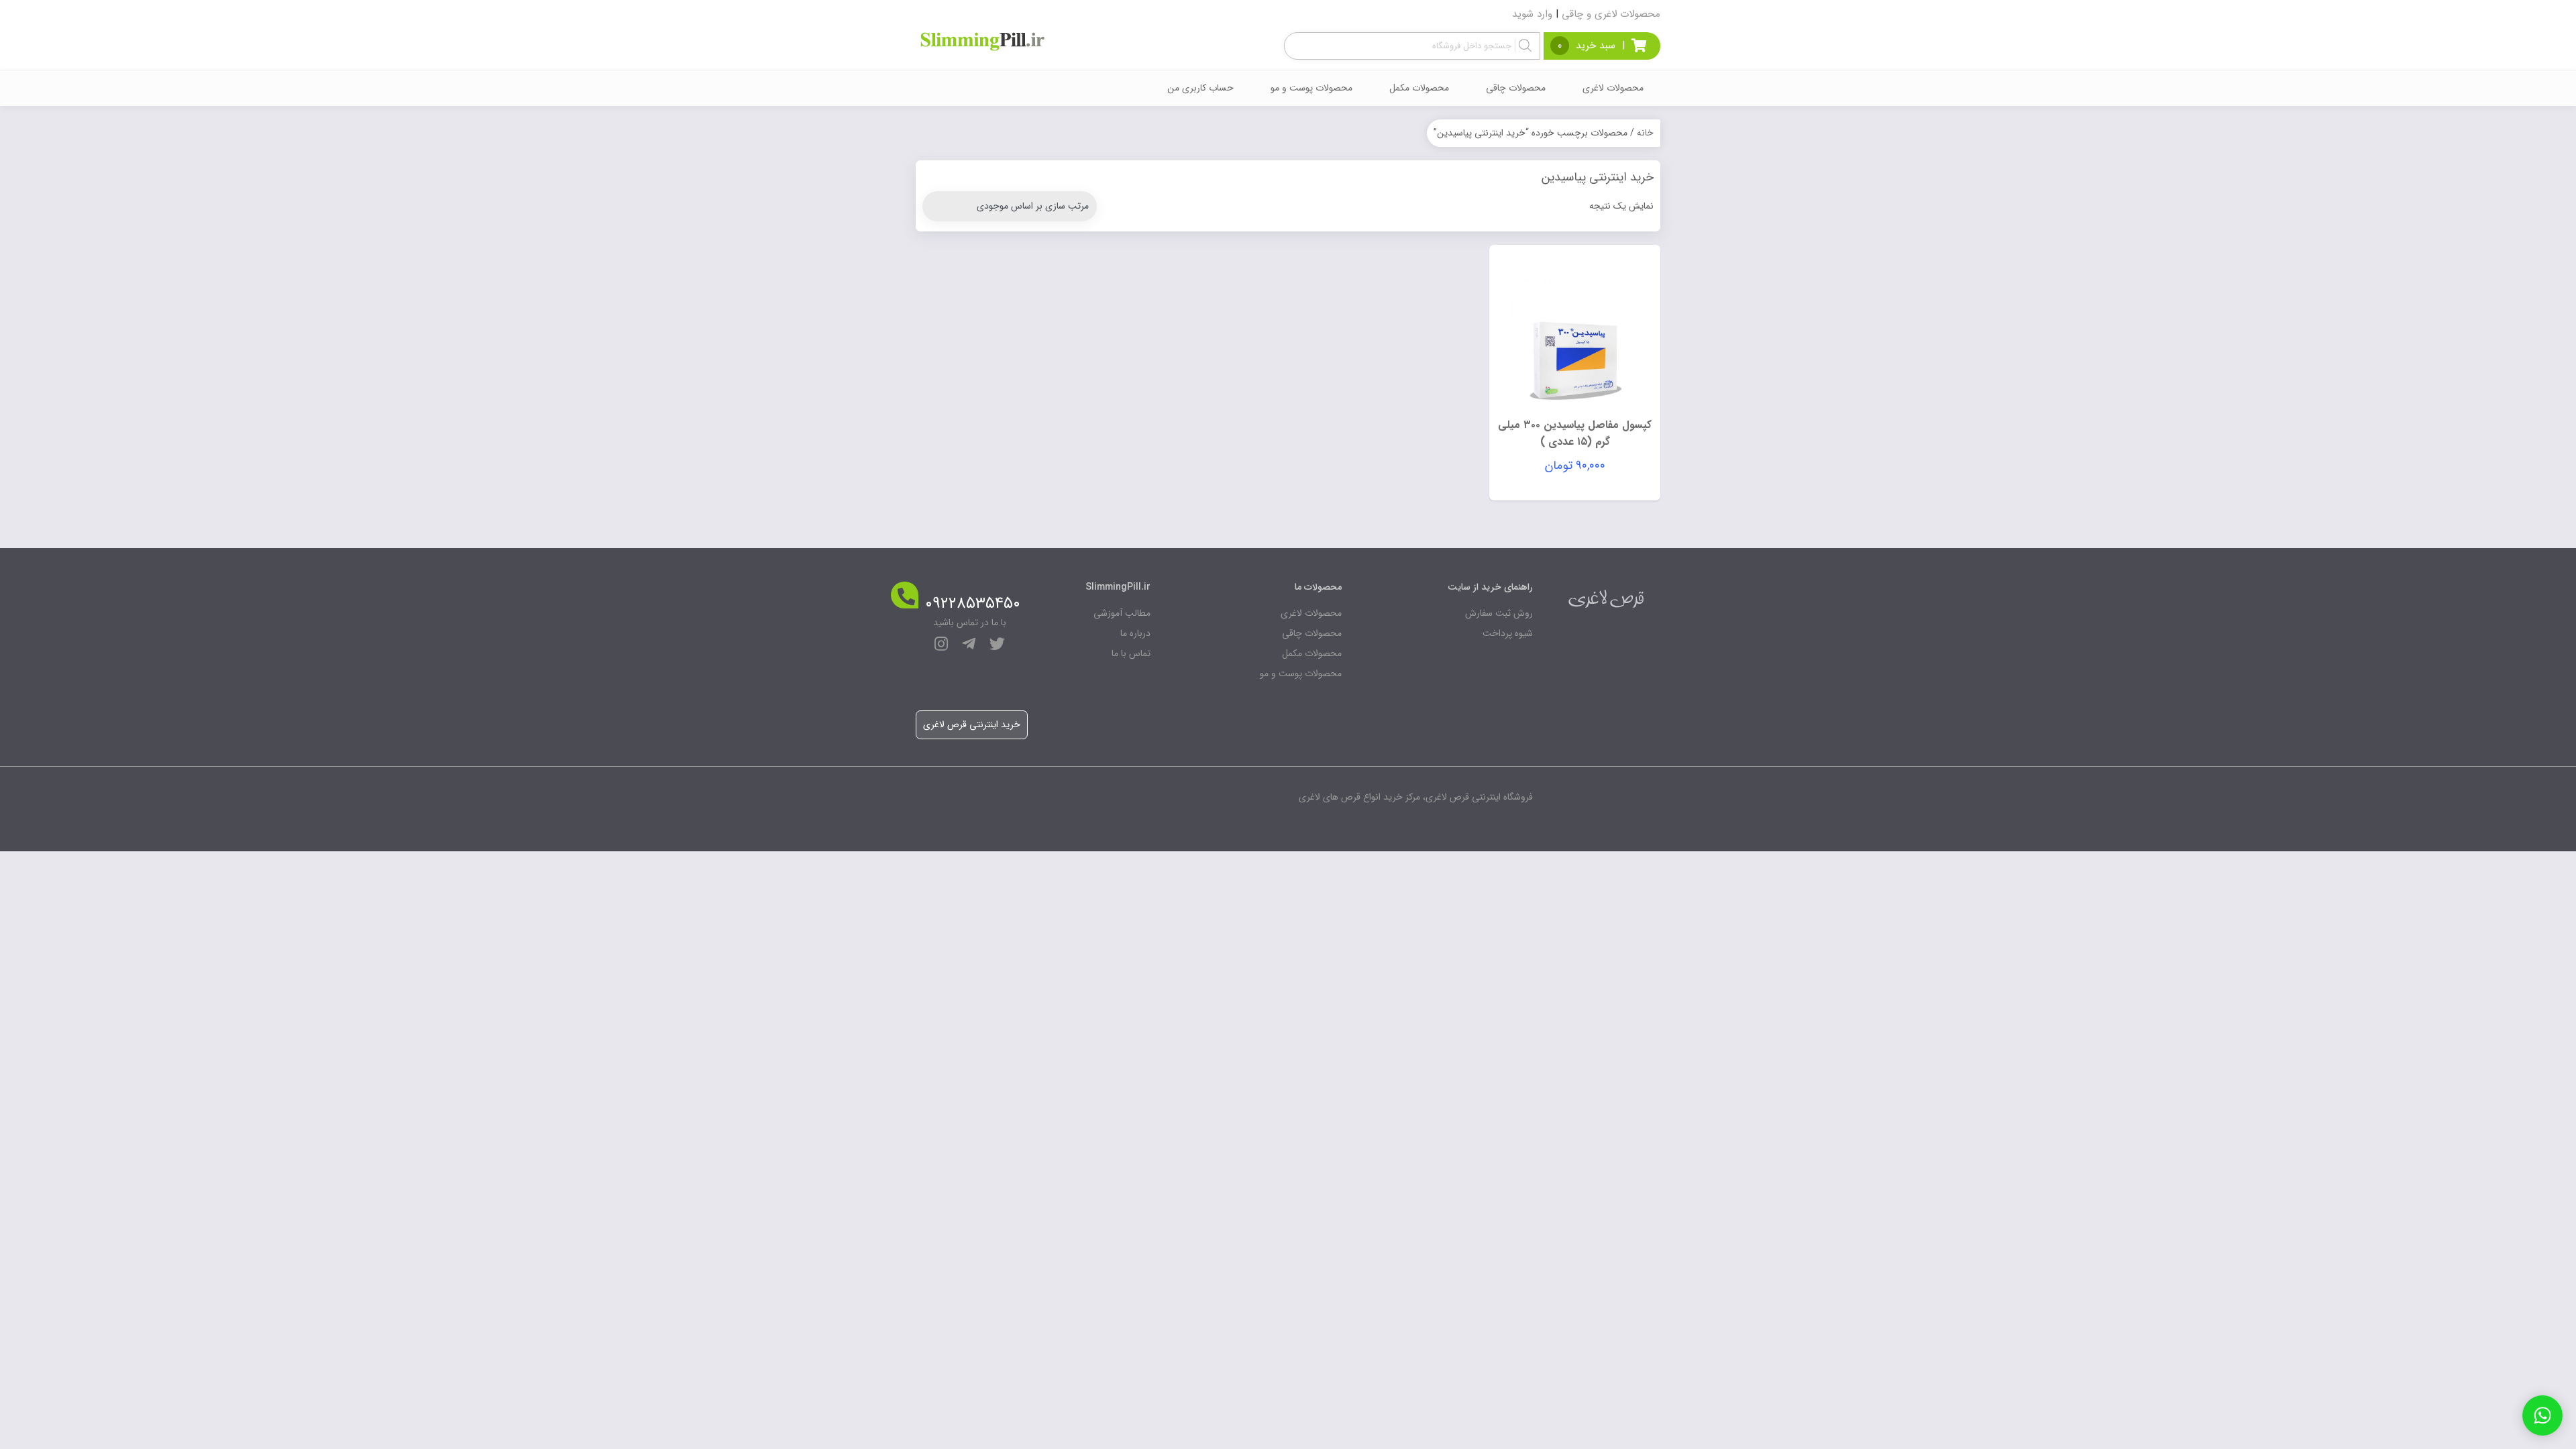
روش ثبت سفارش (1499, 613)
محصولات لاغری (1613, 88)
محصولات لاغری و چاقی (1611, 14)
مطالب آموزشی (1122, 613)
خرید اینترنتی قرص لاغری (972, 724)
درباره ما (1135, 633)
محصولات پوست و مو (1311, 88)
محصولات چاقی (1516, 88)
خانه (1645, 133)
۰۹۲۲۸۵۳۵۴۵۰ (973, 604)
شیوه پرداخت (1508, 633)
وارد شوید (1532, 14)
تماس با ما (1131, 653)
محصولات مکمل (1419, 88)
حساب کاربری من (1200, 88)
